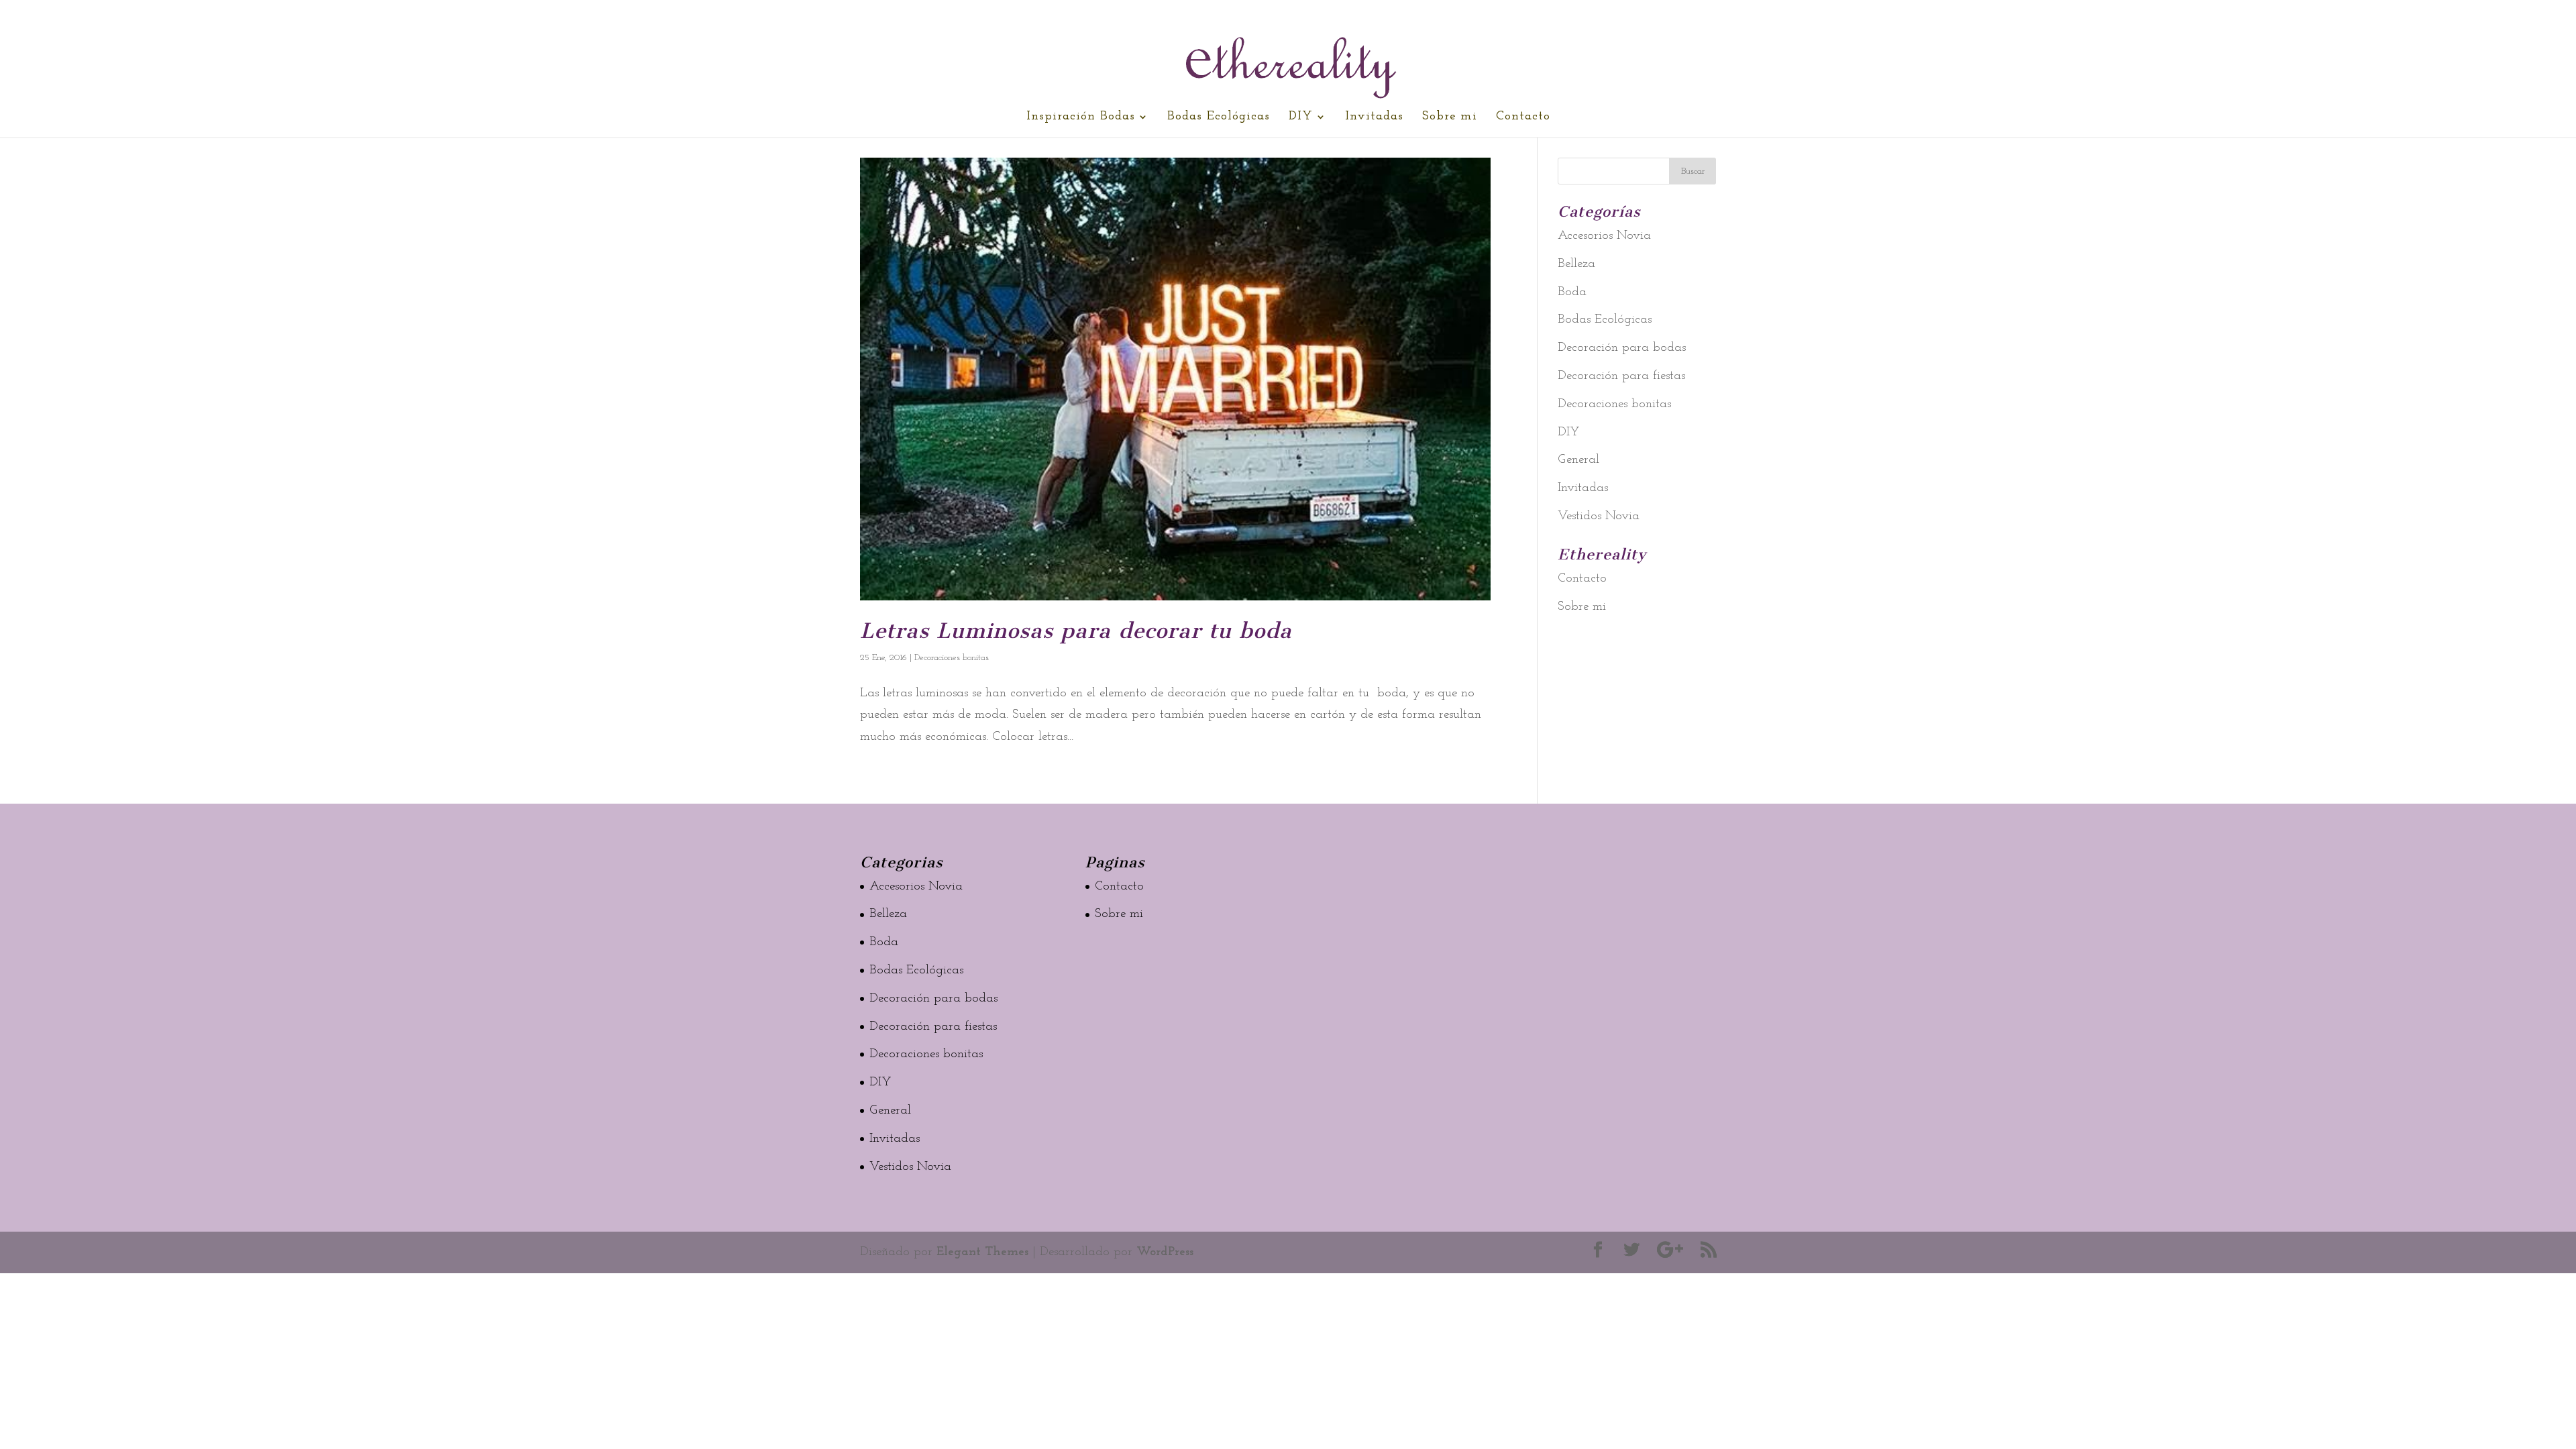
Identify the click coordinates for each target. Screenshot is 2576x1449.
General (1578, 460)
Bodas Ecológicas (1219, 117)
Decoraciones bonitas (952, 658)
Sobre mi (1450, 117)
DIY (1301, 117)
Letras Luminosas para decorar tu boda (1076, 631)
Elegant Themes (982, 1252)
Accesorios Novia (1604, 236)
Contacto (1523, 117)
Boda (1572, 292)
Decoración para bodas (1622, 348)
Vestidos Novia (1599, 516)
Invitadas (1374, 117)
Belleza (1576, 264)
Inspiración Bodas (1081, 117)
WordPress (1165, 1252)
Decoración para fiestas (1621, 376)
